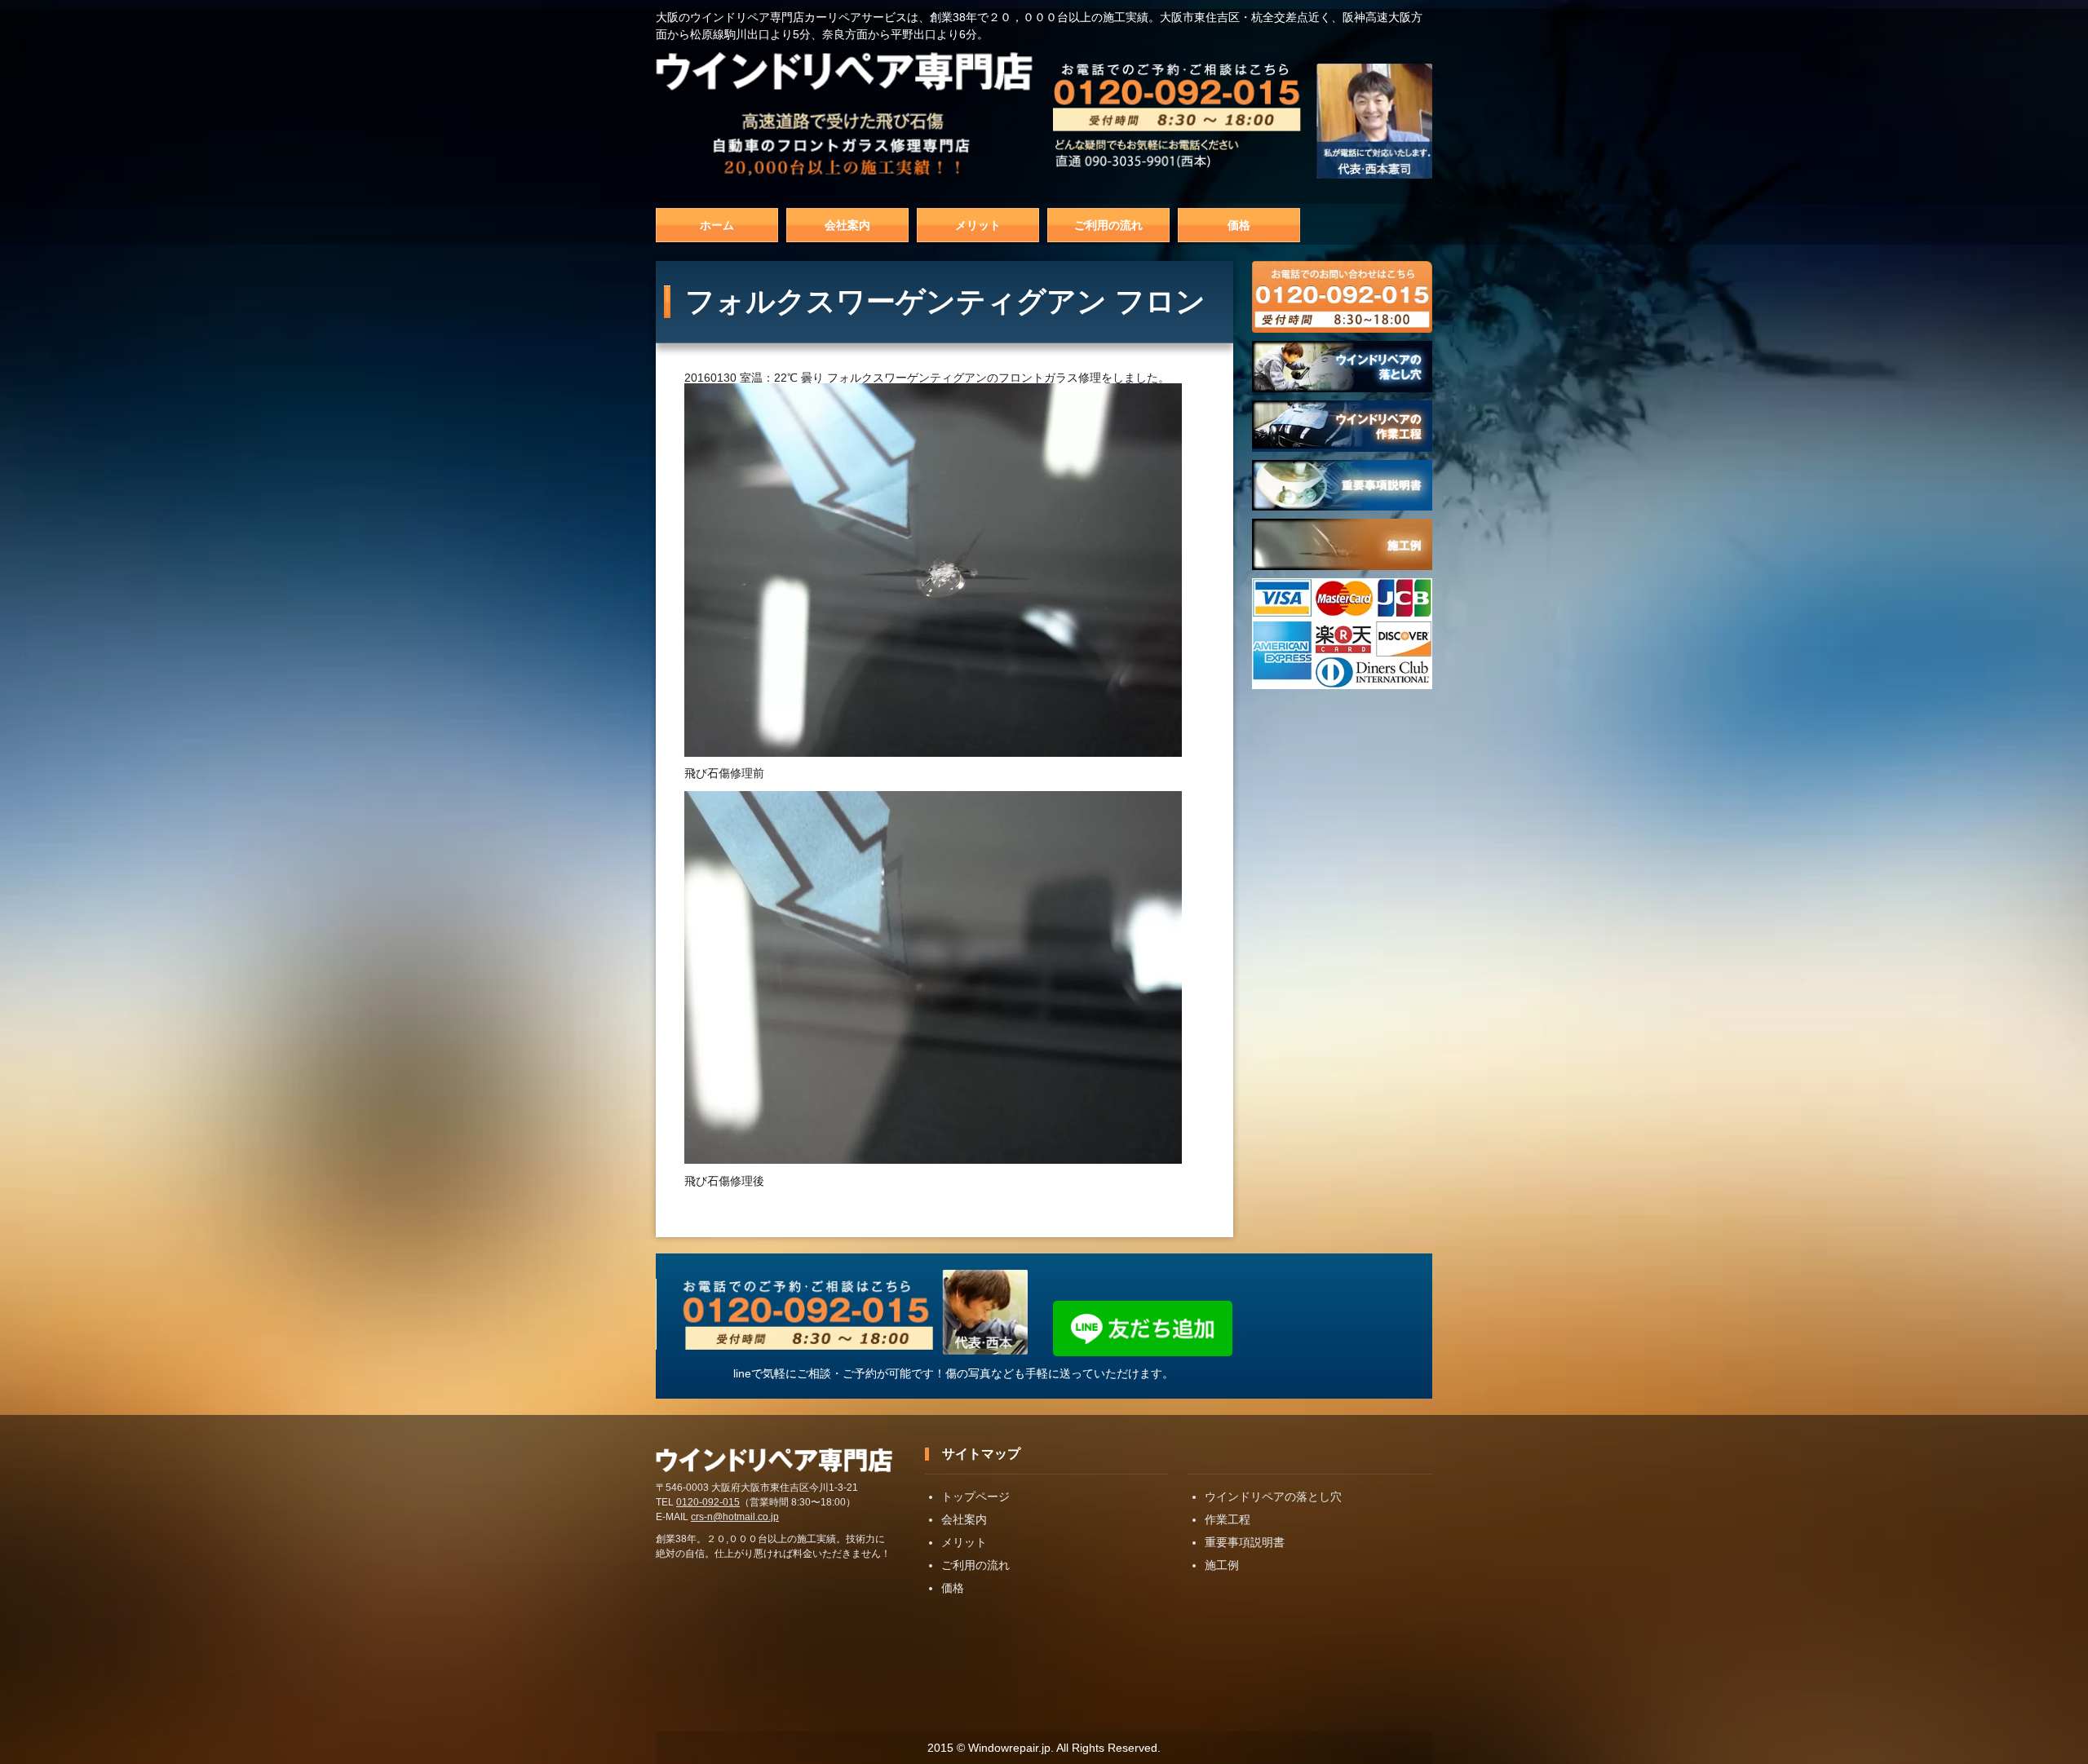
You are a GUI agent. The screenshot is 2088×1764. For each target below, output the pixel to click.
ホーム (717, 225)
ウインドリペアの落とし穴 (1273, 1497)
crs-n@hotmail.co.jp (735, 1517)
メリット (978, 225)
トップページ (975, 1497)
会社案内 (847, 225)
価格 (1239, 225)
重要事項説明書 (1245, 1542)
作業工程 (1228, 1519)
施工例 (1222, 1565)
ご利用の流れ (1108, 225)
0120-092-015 (708, 1502)
